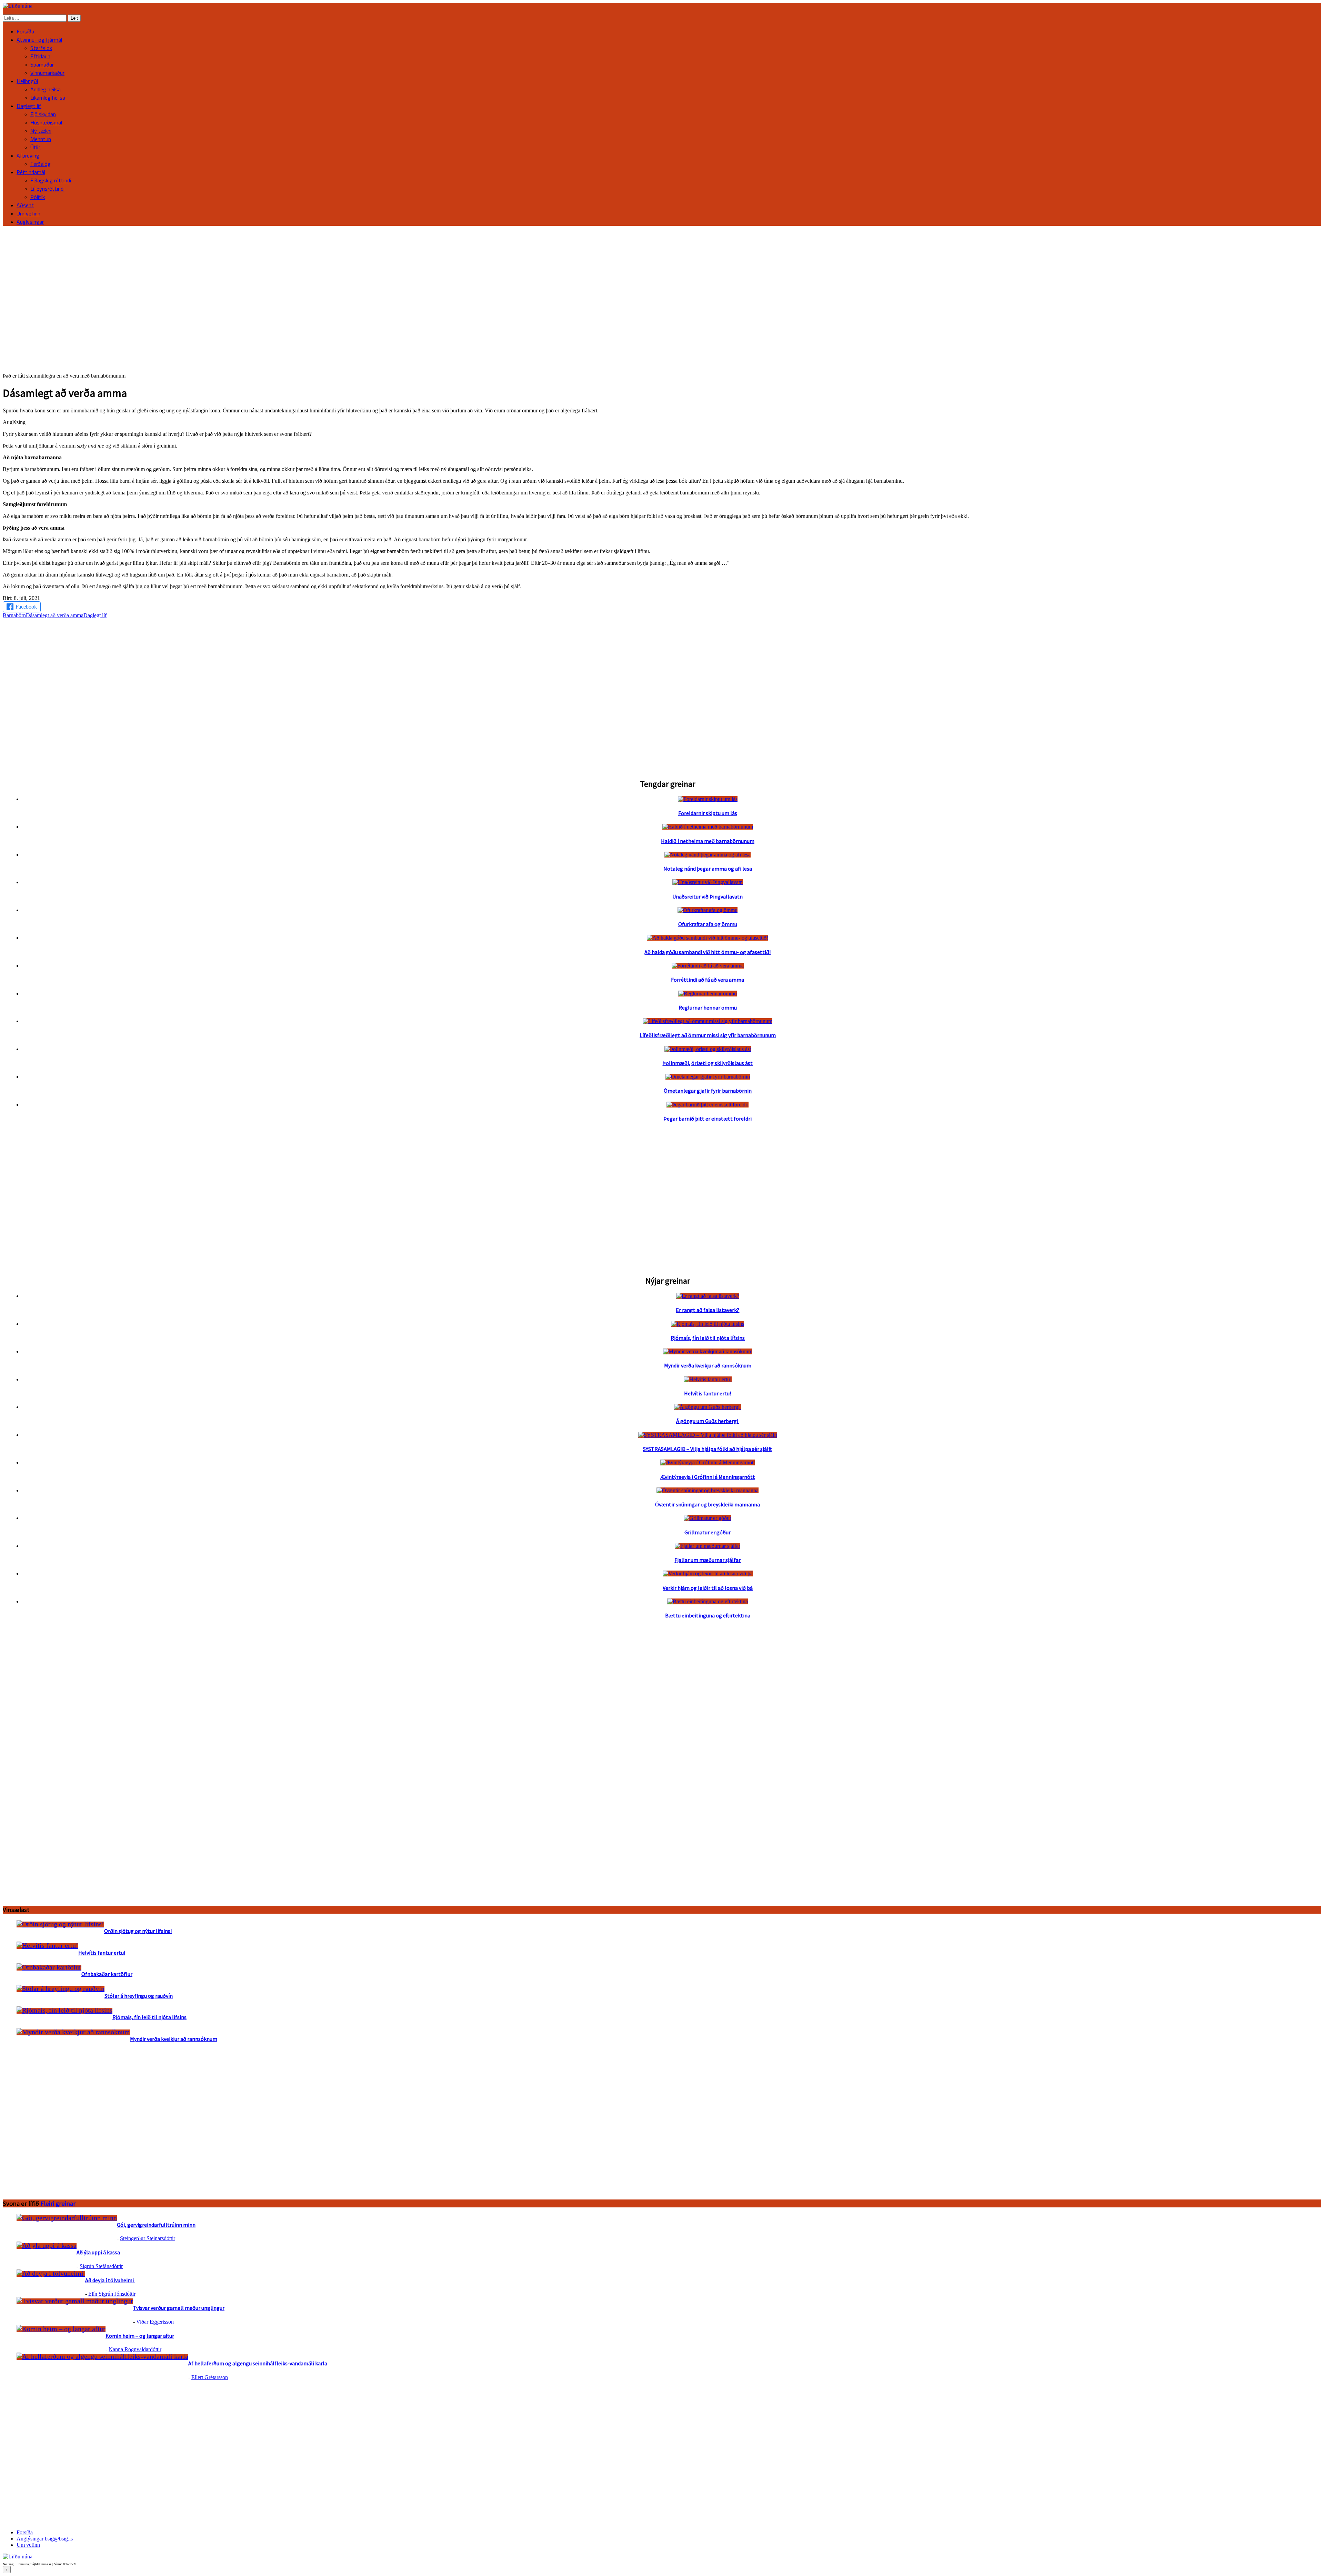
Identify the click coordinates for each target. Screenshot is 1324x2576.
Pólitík (38, 197)
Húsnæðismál (46, 122)
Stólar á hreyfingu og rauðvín (139, 1996)
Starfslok (41, 48)
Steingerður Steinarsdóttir (148, 2238)
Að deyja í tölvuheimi (110, 2280)
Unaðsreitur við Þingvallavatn (708, 896)
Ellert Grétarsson (210, 2377)
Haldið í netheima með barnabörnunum (708, 841)
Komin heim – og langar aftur (140, 2336)
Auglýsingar (30, 222)
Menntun (41, 139)
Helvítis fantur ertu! (708, 1393)
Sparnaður (42, 64)
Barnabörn (14, 615)
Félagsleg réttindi (51, 180)
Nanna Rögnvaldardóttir (135, 2349)
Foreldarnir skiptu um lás (708, 813)
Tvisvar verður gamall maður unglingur (179, 2308)
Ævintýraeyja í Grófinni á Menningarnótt (708, 1477)
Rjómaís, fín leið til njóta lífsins (708, 1338)
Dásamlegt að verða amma (55, 615)
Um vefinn (28, 213)
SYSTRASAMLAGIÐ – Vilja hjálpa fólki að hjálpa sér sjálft (708, 1449)
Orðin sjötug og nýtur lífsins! (138, 1931)
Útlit (36, 147)
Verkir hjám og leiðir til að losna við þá (708, 1588)
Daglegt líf (95, 615)
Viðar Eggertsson (155, 2322)
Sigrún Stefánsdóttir (101, 2266)
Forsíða (25, 31)
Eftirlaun (40, 56)
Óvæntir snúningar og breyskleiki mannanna (708, 1504)
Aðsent (25, 205)
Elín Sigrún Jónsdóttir (112, 2294)
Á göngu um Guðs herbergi (708, 1421)
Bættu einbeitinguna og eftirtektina (708, 1615)
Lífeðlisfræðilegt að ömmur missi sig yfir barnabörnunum (708, 1035)
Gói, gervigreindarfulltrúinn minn (156, 2225)
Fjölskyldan (43, 114)
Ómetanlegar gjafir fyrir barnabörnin (708, 1091)
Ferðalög (41, 164)
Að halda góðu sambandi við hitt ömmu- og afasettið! (708, 952)
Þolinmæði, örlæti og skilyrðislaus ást (708, 1063)
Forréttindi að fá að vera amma (708, 980)
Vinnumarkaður (47, 73)
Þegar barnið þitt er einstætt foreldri (708, 1119)
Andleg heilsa (46, 89)
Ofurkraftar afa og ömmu (708, 924)
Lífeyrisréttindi (47, 189)
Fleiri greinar (58, 2203)
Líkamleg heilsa (48, 98)
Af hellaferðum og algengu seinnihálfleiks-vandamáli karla (258, 2363)
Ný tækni (41, 131)
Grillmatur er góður (708, 1532)
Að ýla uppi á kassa (98, 2252)
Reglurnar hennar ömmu (708, 1008)
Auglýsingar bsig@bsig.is (45, 2539)
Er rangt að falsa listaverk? (708, 1310)
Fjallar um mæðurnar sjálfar (708, 1560)
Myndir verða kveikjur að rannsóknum (708, 1365)
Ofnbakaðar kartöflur (107, 1974)
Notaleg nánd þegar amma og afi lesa (708, 869)
